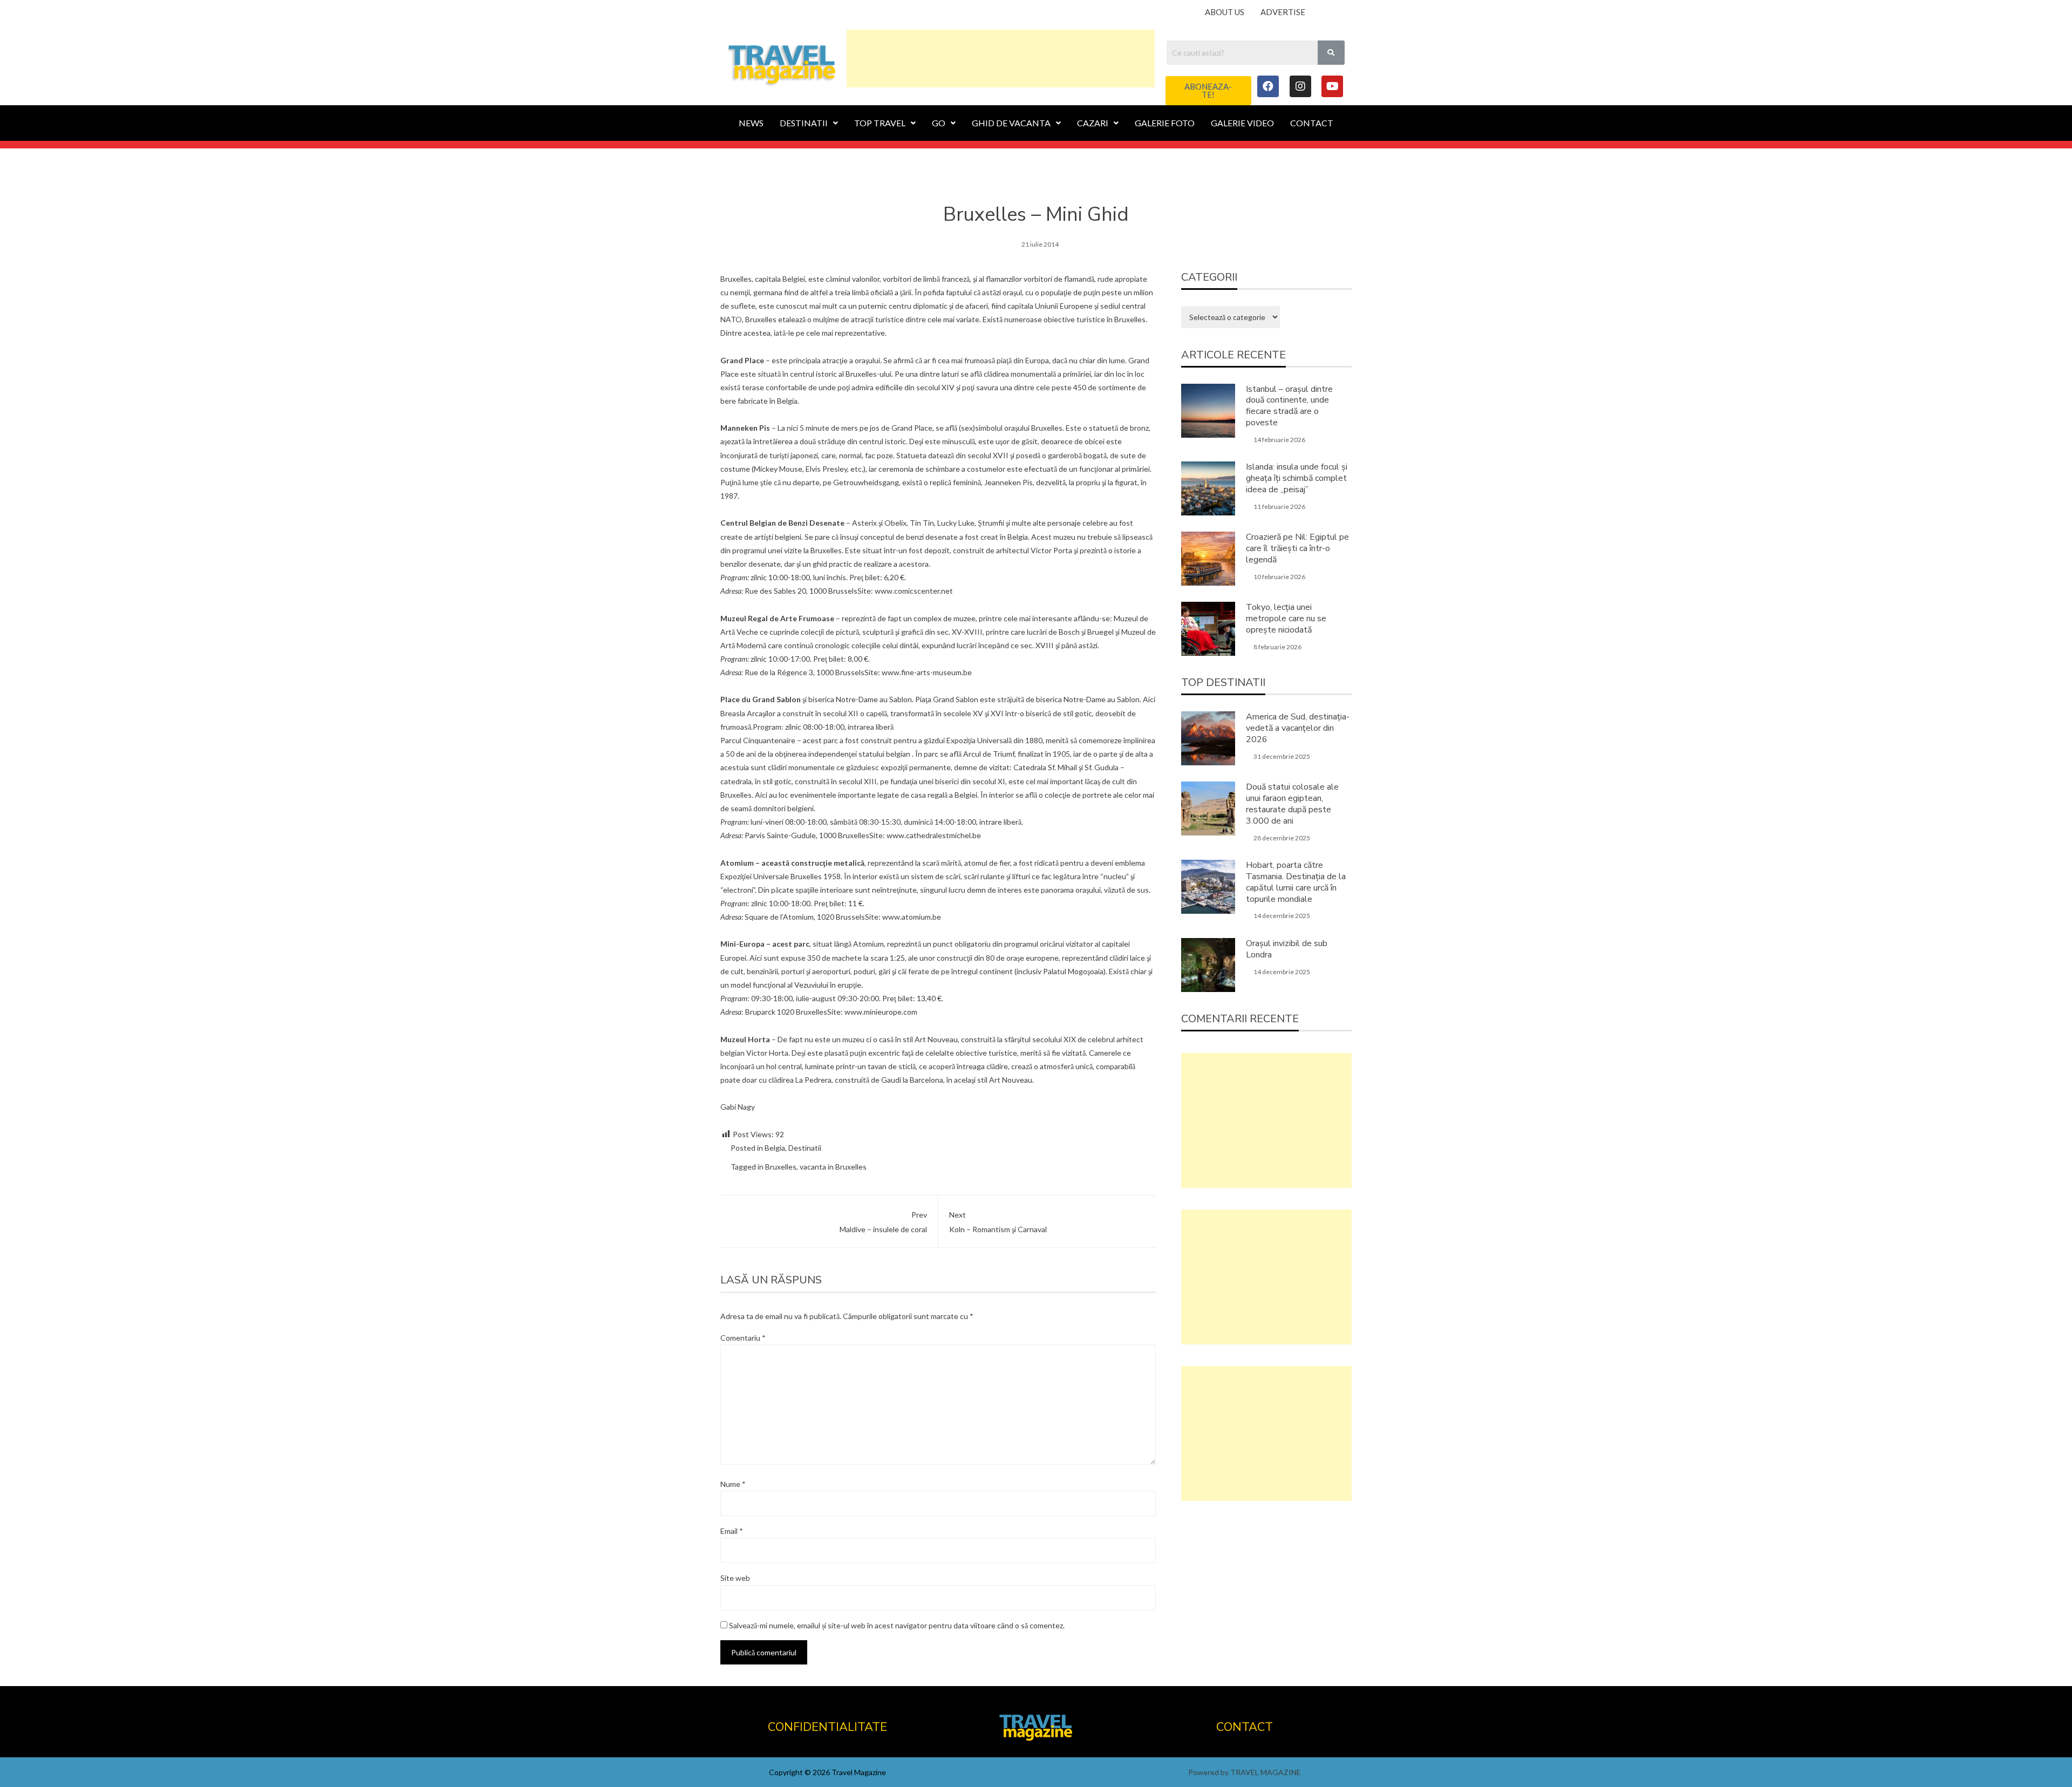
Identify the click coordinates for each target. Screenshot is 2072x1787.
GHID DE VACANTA (1011, 123)
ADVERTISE (1283, 12)
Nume (733, 1484)
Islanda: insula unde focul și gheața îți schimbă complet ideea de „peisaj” (1297, 478)
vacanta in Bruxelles (833, 1167)
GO (939, 123)
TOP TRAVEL (880, 123)
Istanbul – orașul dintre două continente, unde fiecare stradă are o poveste (1289, 406)
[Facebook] (1268, 86)
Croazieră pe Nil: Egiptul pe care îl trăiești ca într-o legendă (1297, 548)
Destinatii (805, 1148)
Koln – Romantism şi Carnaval (998, 1222)
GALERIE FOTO (1165, 123)
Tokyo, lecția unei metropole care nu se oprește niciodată (1286, 619)
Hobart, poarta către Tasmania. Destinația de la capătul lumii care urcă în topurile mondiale (1296, 882)
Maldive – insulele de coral (883, 1222)
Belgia (775, 1148)
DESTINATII (804, 123)
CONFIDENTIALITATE (827, 1727)
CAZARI (1093, 123)
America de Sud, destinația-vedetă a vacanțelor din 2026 (1298, 728)
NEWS (751, 123)
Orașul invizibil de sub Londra (1287, 949)
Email (732, 1531)
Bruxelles (781, 1167)
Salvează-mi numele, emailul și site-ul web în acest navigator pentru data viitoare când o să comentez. (897, 1625)
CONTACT (1312, 123)
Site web (735, 1578)
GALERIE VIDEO (1242, 123)
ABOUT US (1225, 12)
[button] (1208, 91)
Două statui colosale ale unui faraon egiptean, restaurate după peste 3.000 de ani (1292, 804)
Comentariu (743, 1338)
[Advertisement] (1001, 57)
